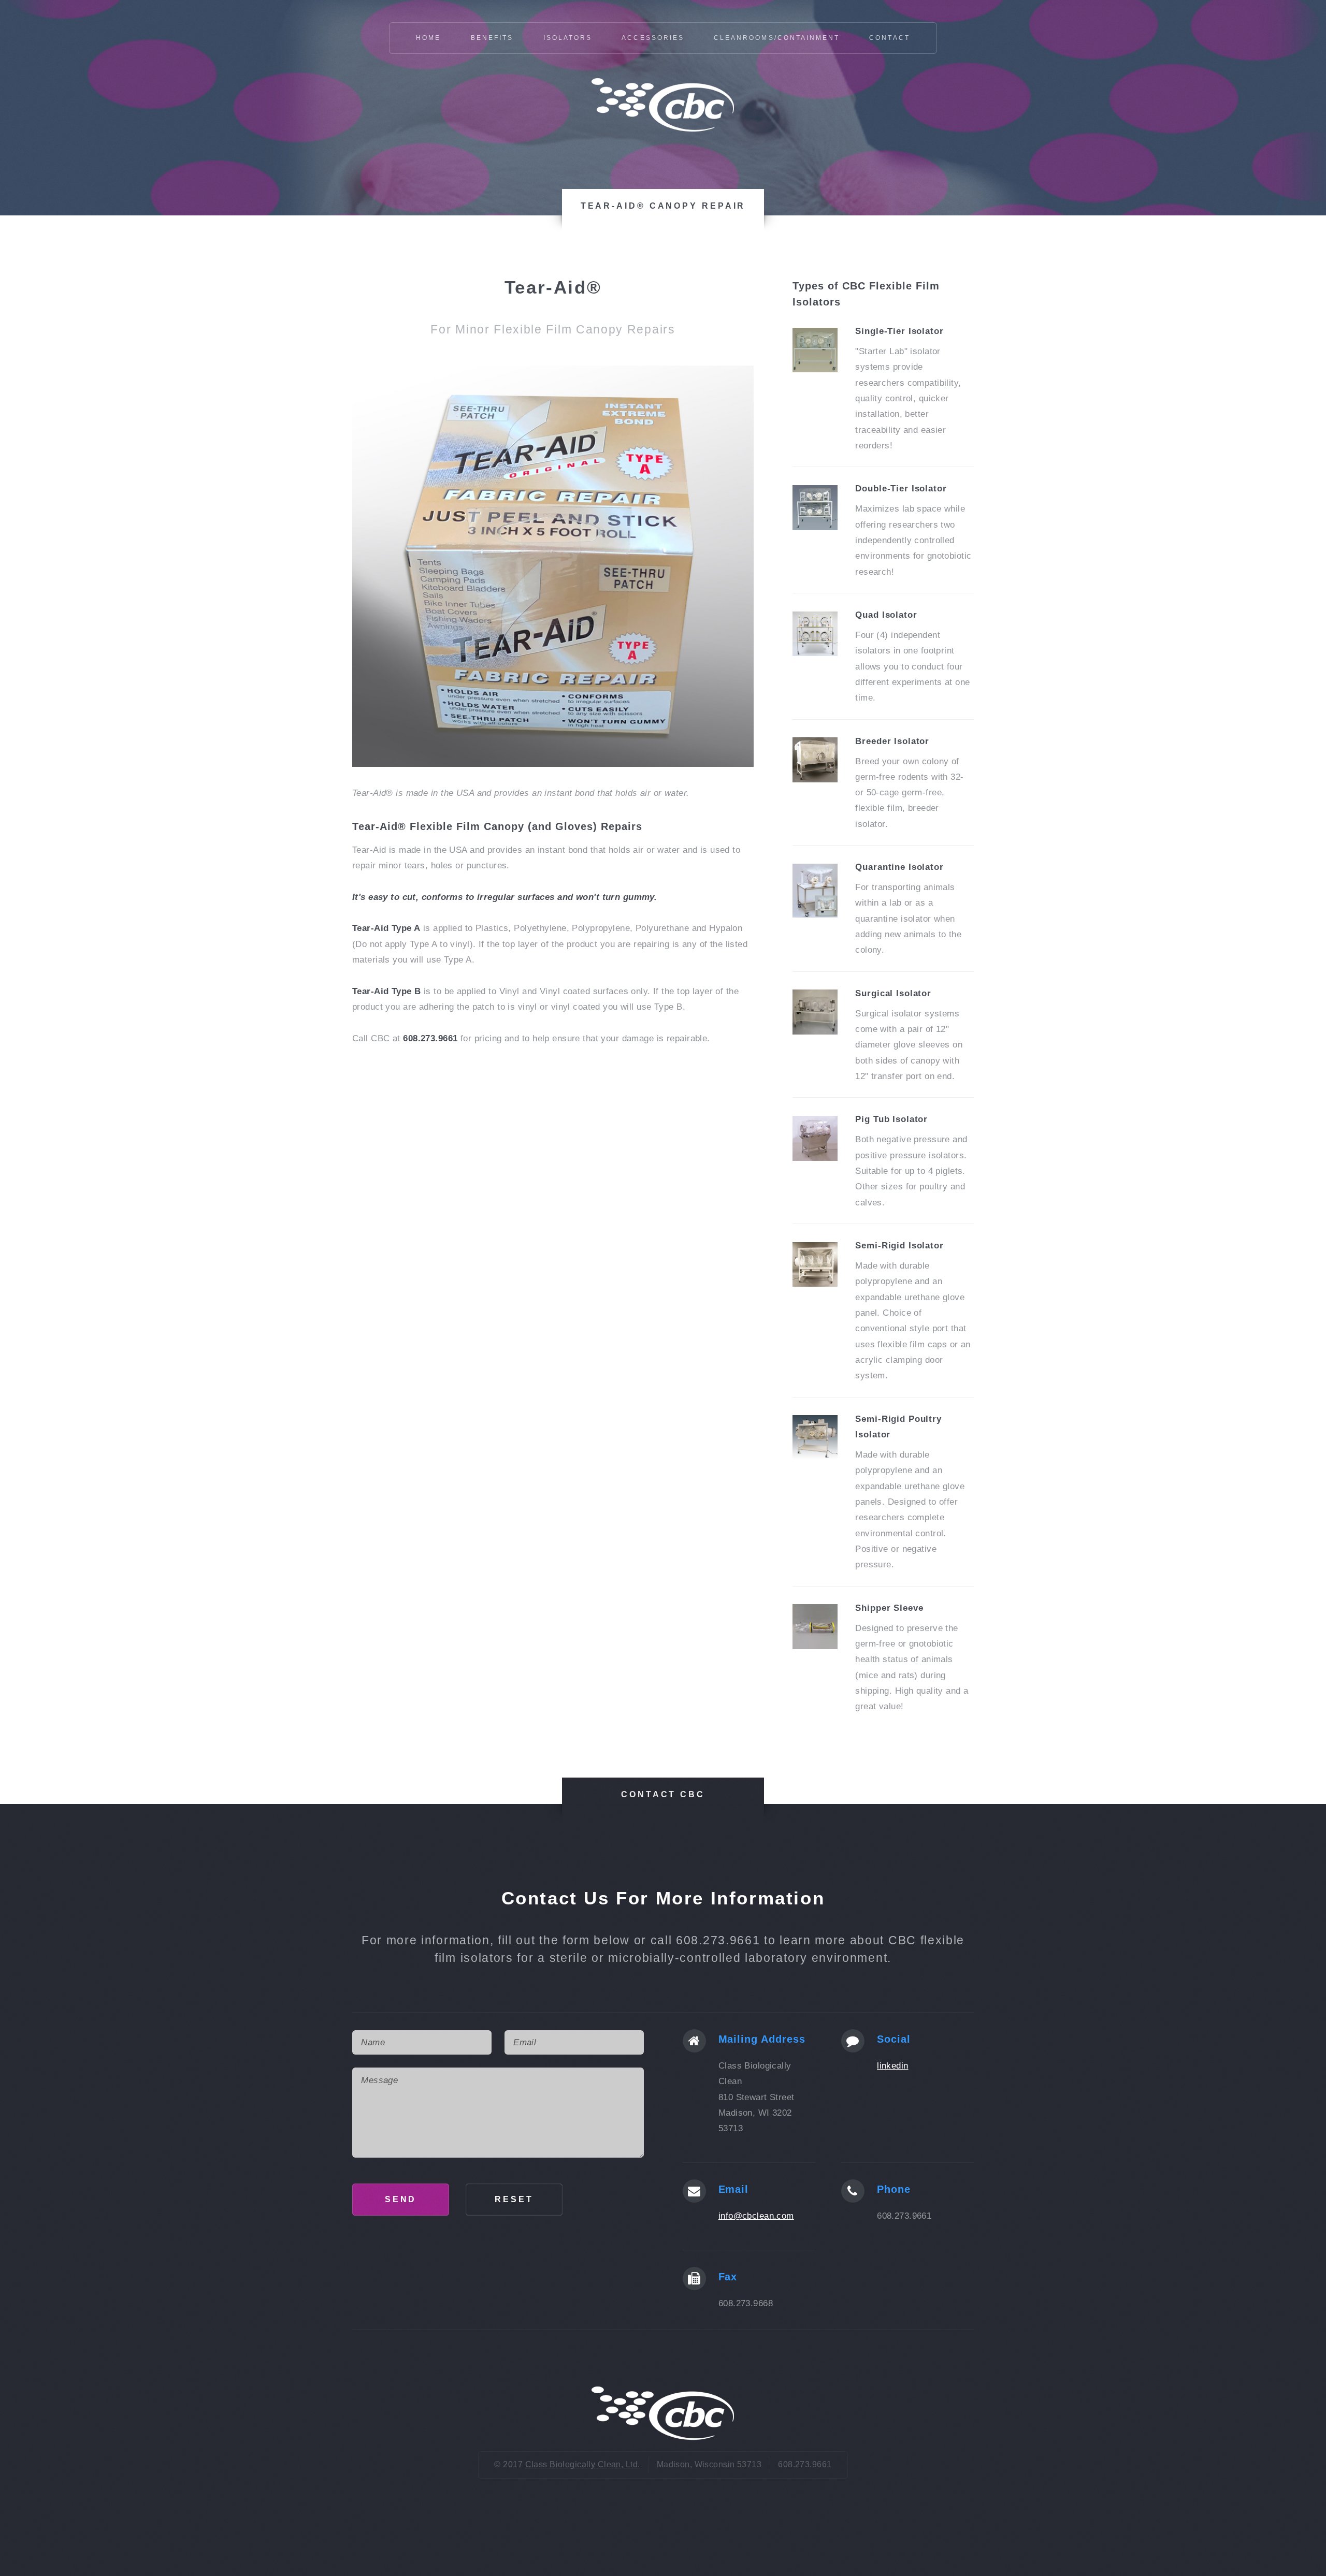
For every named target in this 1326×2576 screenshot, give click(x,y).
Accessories (653, 38)
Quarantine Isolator (899, 867)
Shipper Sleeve (889, 1608)
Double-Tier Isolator (901, 488)
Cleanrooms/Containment (777, 38)
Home (428, 38)
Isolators (568, 38)
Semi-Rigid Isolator (899, 1245)
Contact (889, 38)
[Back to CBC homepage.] (663, 132)
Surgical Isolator (893, 993)
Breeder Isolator (892, 741)
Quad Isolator (886, 615)
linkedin (892, 2065)
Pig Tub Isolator (891, 1119)
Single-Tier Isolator (899, 331)
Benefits (492, 38)
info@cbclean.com (756, 2216)
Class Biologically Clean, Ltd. (583, 2464)
